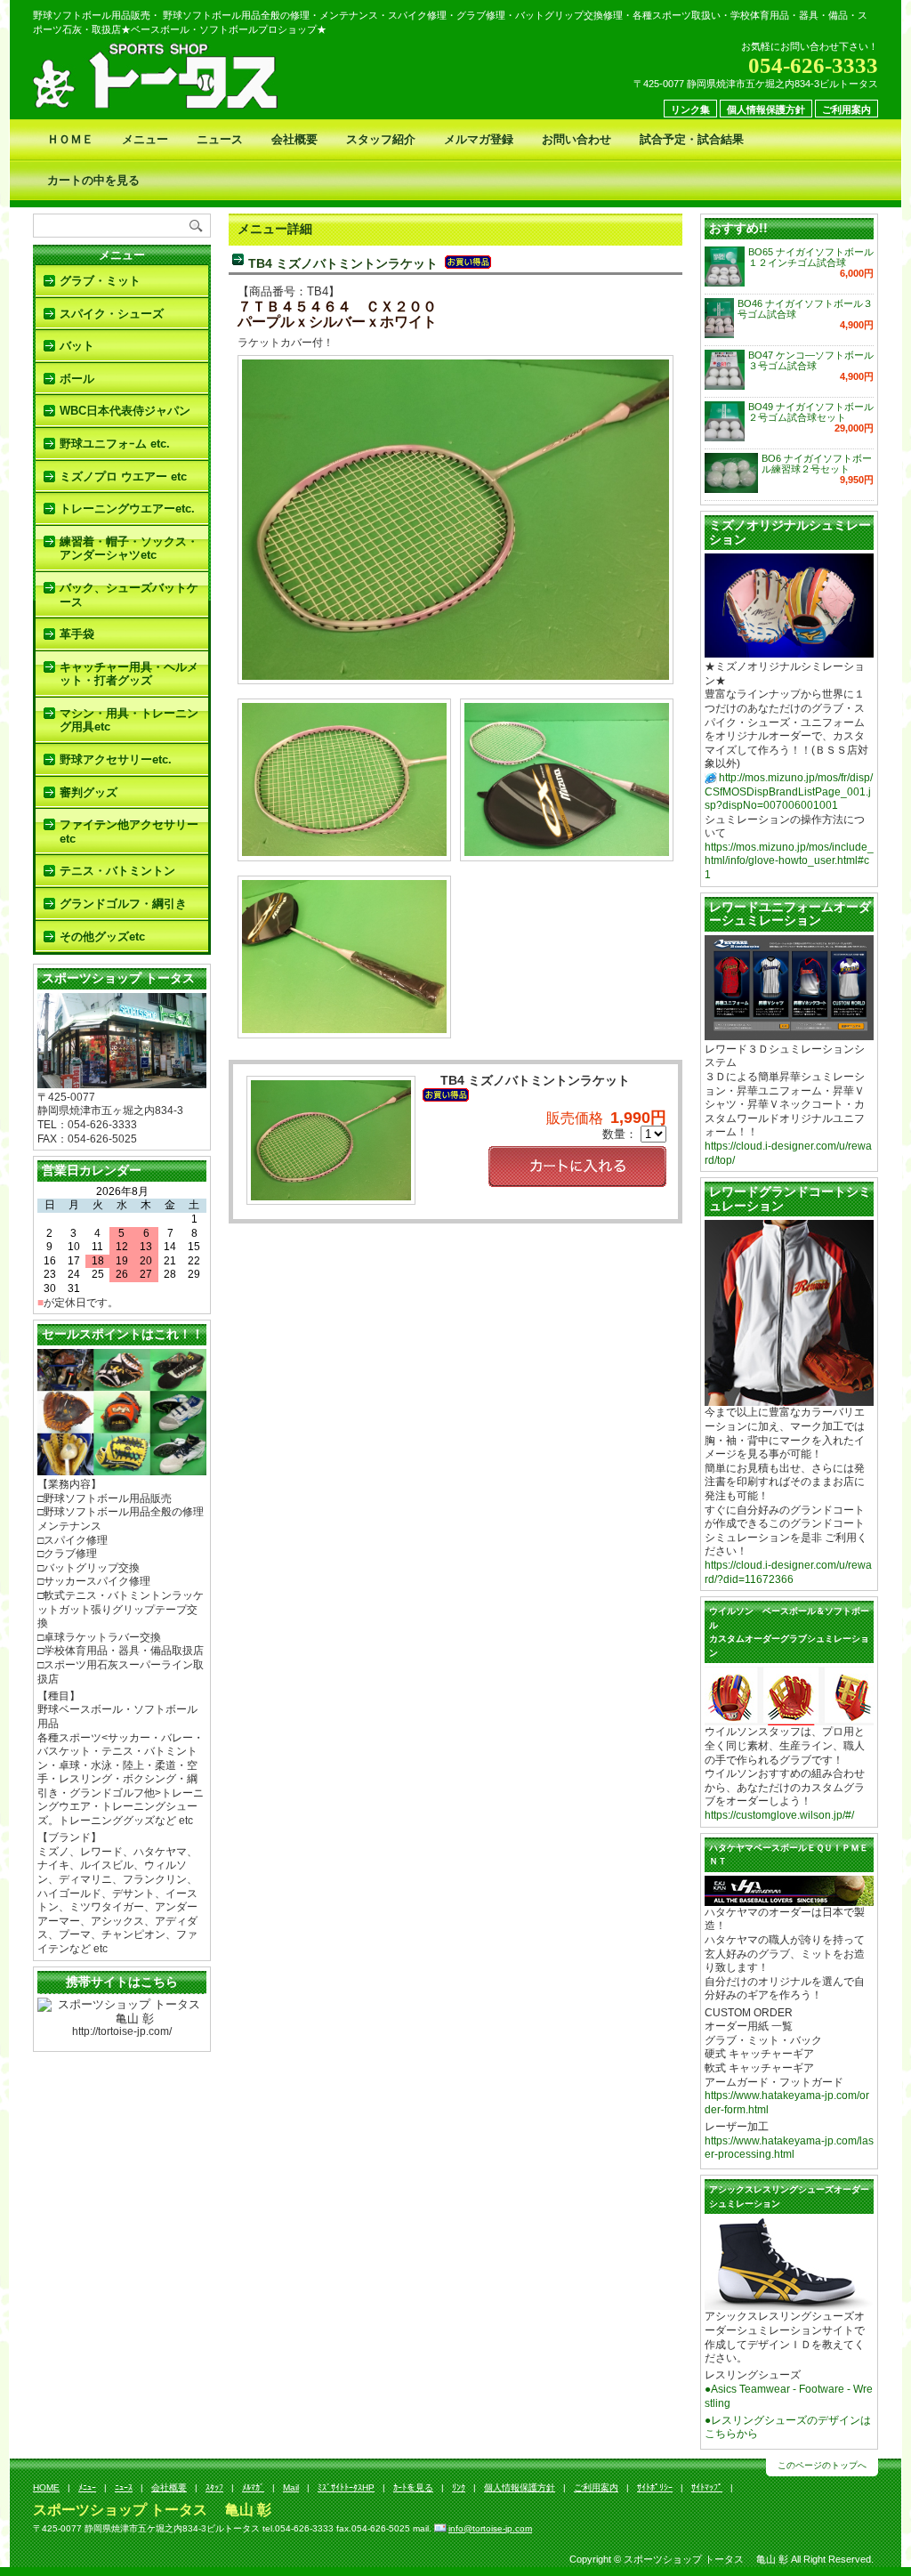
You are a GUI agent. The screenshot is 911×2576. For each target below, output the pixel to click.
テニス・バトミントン (117, 871)
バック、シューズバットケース (129, 595)
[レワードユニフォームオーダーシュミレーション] (789, 1033)
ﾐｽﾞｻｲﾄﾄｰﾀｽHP (346, 2487)
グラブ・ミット (100, 281)
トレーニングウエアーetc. (127, 509)
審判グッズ (89, 792)
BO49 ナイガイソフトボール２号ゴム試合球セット (811, 412)
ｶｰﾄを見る (413, 2487)
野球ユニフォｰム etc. (115, 444)
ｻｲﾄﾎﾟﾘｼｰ (655, 2487)
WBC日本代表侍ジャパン (125, 411)
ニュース (220, 139)
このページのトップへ (822, 2465)
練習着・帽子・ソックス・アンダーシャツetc (129, 549)
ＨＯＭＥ (70, 139)
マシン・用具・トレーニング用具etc (129, 720)
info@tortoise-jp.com (490, 2528)
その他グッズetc (102, 937)
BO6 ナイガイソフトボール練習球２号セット (817, 464)
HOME (46, 2487)
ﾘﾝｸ (459, 2487)
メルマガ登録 (479, 139)
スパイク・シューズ (112, 314)
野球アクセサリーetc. (116, 759)
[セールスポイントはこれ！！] (122, 1469)
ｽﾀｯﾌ (214, 2487)
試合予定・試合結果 (692, 139)
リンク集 (690, 109)
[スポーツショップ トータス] (122, 1081)
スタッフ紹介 (381, 139)
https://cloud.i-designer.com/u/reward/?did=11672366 (788, 1572)
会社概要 (294, 139)
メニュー (145, 139)
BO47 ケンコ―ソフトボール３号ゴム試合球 (811, 360)
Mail (291, 2487)
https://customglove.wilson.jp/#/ (779, 1815)
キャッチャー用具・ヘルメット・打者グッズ (129, 674)
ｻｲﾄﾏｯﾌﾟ (707, 2487)
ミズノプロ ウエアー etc (123, 476)
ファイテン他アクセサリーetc (129, 832)
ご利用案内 (847, 109)
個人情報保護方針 (766, 109)
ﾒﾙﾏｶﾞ (253, 2487)
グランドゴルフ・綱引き (123, 904)
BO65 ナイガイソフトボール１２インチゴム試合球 (811, 257)
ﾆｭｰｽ (124, 2487)
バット (77, 346)
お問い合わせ (576, 139)
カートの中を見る (93, 180)
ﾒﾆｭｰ (87, 2487)
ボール (77, 379)
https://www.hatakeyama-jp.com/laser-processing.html (789, 2148)
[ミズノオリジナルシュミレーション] (789, 651)
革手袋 (77, 634)
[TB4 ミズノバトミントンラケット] (455, 672)
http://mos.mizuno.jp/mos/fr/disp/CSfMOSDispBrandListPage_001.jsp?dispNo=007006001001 (789, 791)
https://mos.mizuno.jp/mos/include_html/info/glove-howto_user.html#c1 (789, 861)
